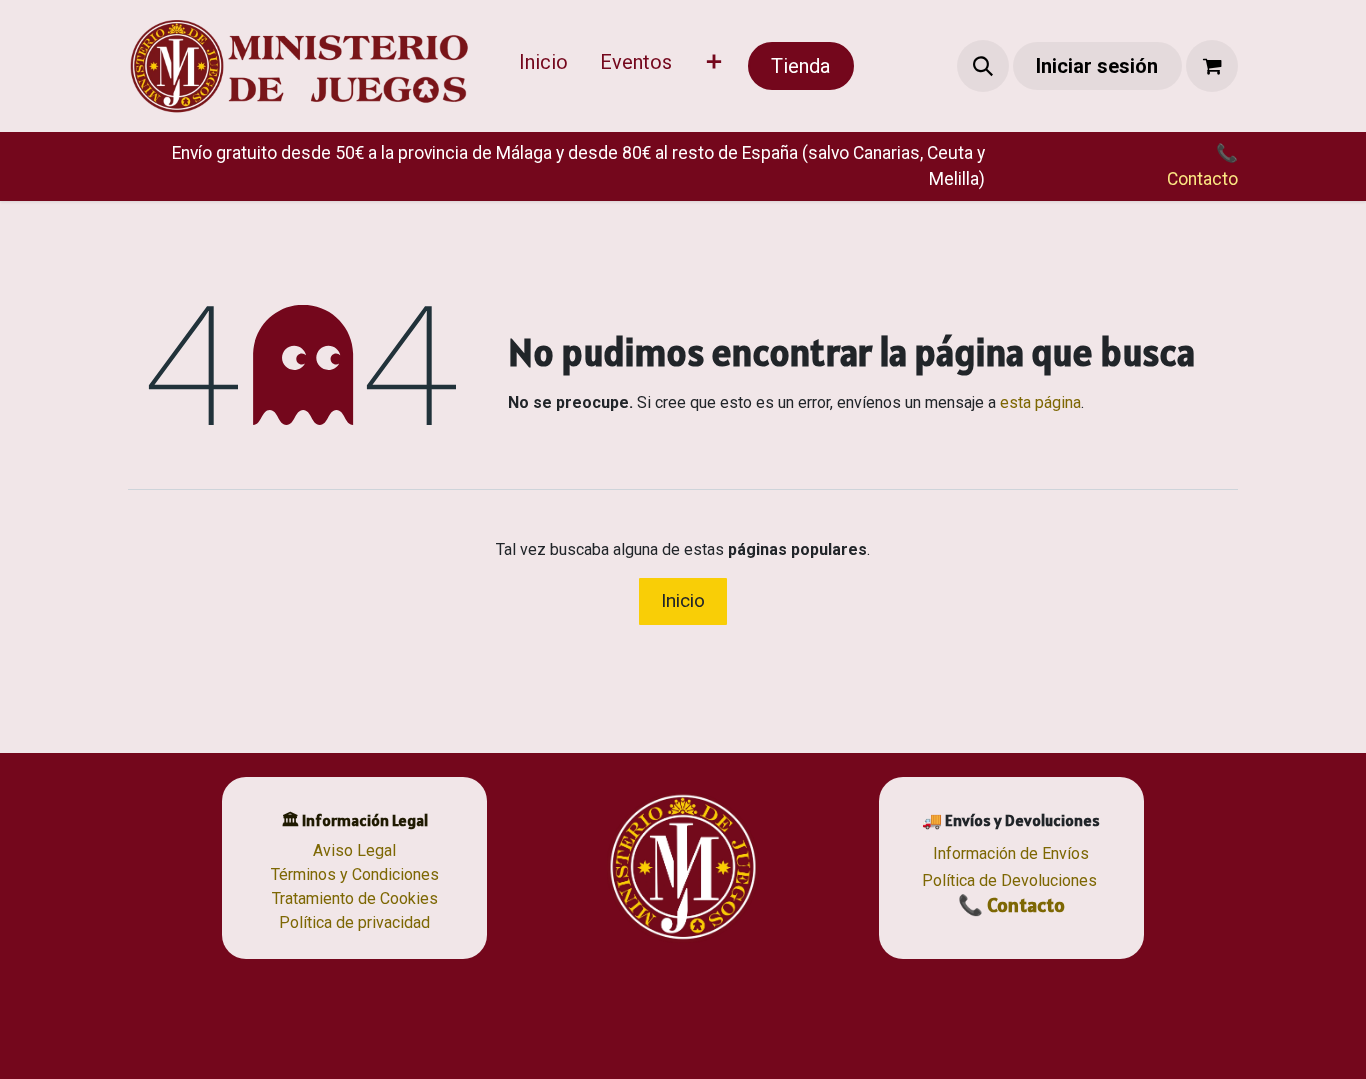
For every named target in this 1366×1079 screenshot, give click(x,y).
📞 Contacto (1011, 905)
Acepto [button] (1199, 1045)
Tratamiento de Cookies (355, 898)
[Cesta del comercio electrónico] (1212, 66)
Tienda (800, 66)
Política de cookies (791, 1041)
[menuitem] (543, 66)
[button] (983, 66)
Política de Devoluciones (1009, 880)
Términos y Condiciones (355, 874)
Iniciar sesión (1097, 66)
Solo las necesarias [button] (1088, 1045)
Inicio (683, 600)
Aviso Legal (354, 850)
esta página (1040, 402)
